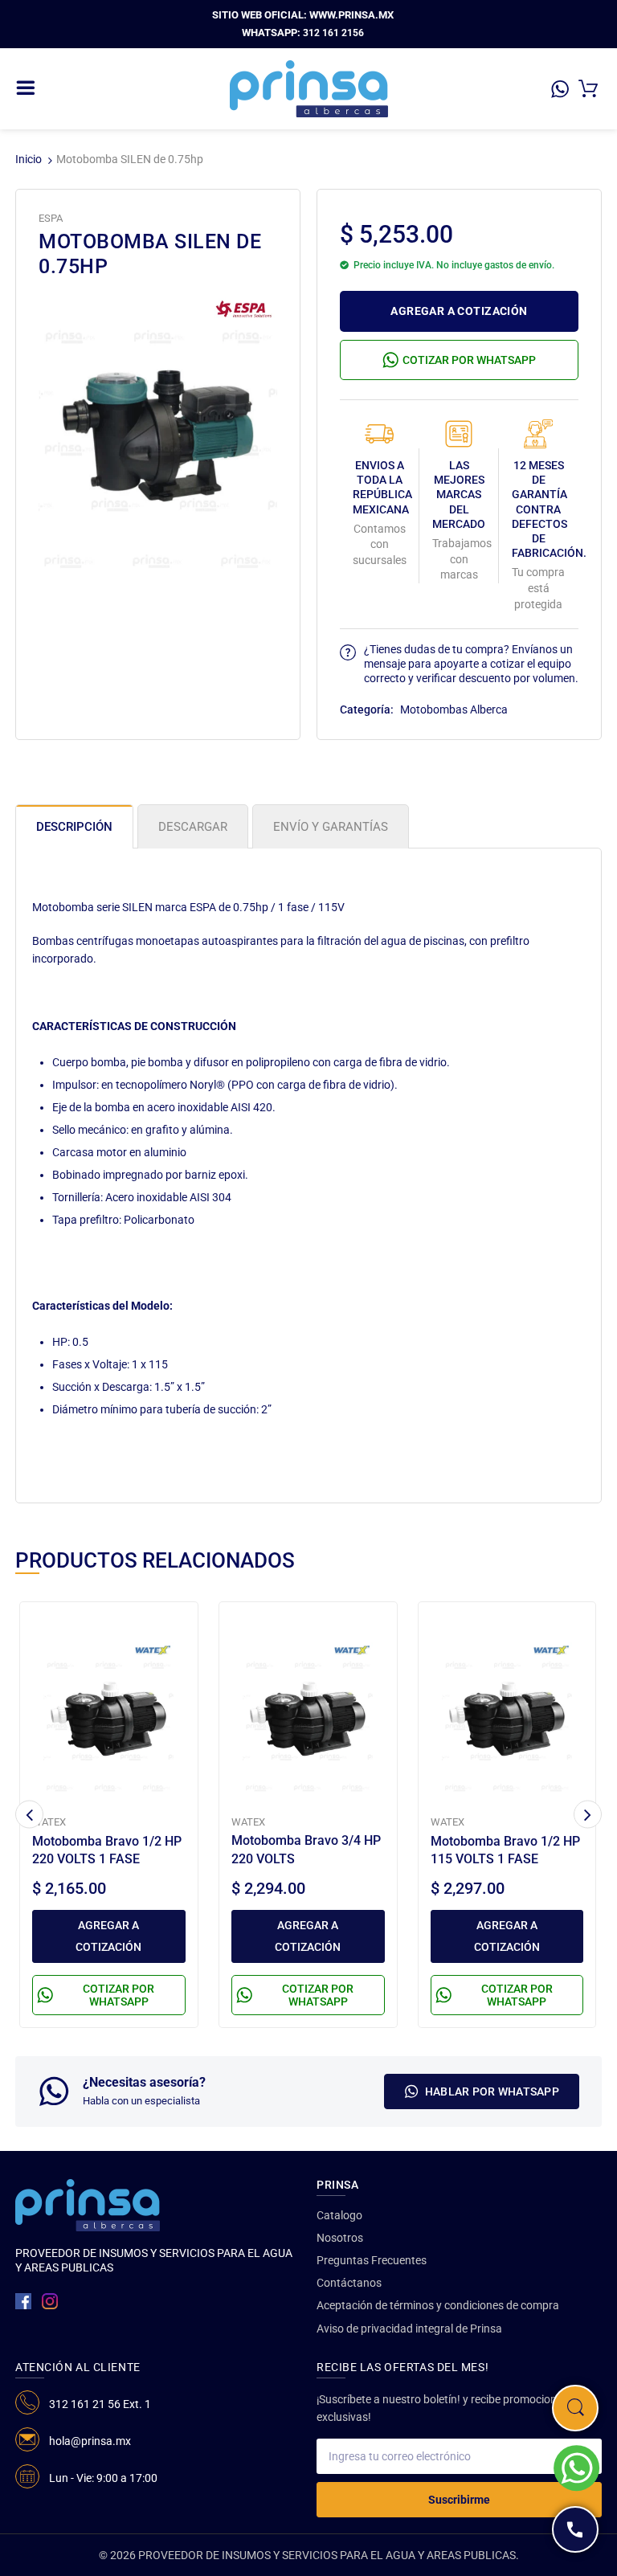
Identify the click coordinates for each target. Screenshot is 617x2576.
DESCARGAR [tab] (193, 827)
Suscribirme (459, 2500)
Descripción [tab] (74, 827)
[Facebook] (23, 2301)
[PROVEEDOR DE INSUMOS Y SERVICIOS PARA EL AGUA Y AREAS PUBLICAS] (309, 88)
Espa (51, 218)
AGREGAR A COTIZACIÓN (459, 311)
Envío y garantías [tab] (331, 827)
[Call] (575, 2529)
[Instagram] (50, 2301)
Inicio (29, 159)
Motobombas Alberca (454, 709)
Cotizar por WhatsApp (469, 360)
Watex (49, 1822)
